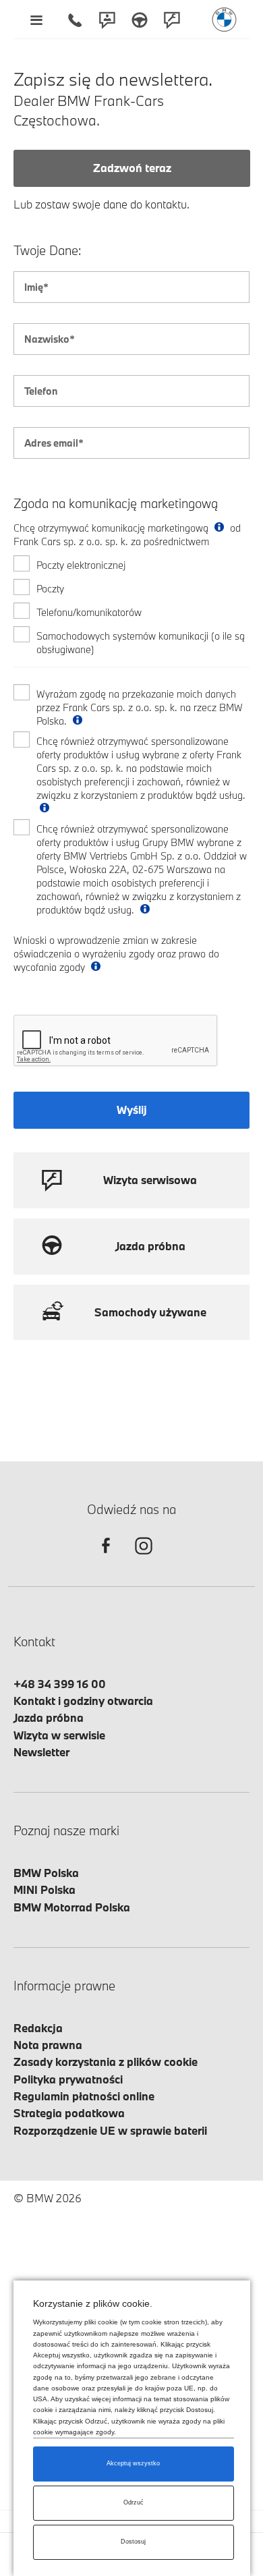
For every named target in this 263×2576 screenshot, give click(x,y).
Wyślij (132, 1110)
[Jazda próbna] (140, 20)
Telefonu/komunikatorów (89, 612)
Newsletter (41, 1752)
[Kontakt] (107, 20)
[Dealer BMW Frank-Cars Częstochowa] (224, 20)
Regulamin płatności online (84, 2096)
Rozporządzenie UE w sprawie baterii (110, 2130)
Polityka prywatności (68, 2079)
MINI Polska (45, 1889)
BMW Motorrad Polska (72, 1907)
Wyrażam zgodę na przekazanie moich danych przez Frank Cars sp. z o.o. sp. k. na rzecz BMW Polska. (140, 707)
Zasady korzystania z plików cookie (106, 2062)
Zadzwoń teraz (132, 168)
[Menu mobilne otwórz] (36, 20)
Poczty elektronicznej (81, 565)
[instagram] (144, 1558)
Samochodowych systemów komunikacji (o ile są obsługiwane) (141, 643)
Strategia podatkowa (69, 2113)
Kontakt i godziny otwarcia (83, 1701)
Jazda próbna (49, 1717)
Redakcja (38, 2028)
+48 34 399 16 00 (60, 1684)
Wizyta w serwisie (59, 1735)
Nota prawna (48, 2045)
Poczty (50, 589)
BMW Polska (46, 1873)
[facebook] (106, 1558)
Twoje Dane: (48, 251)
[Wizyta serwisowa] (172, 20)
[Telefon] (75, 20)
